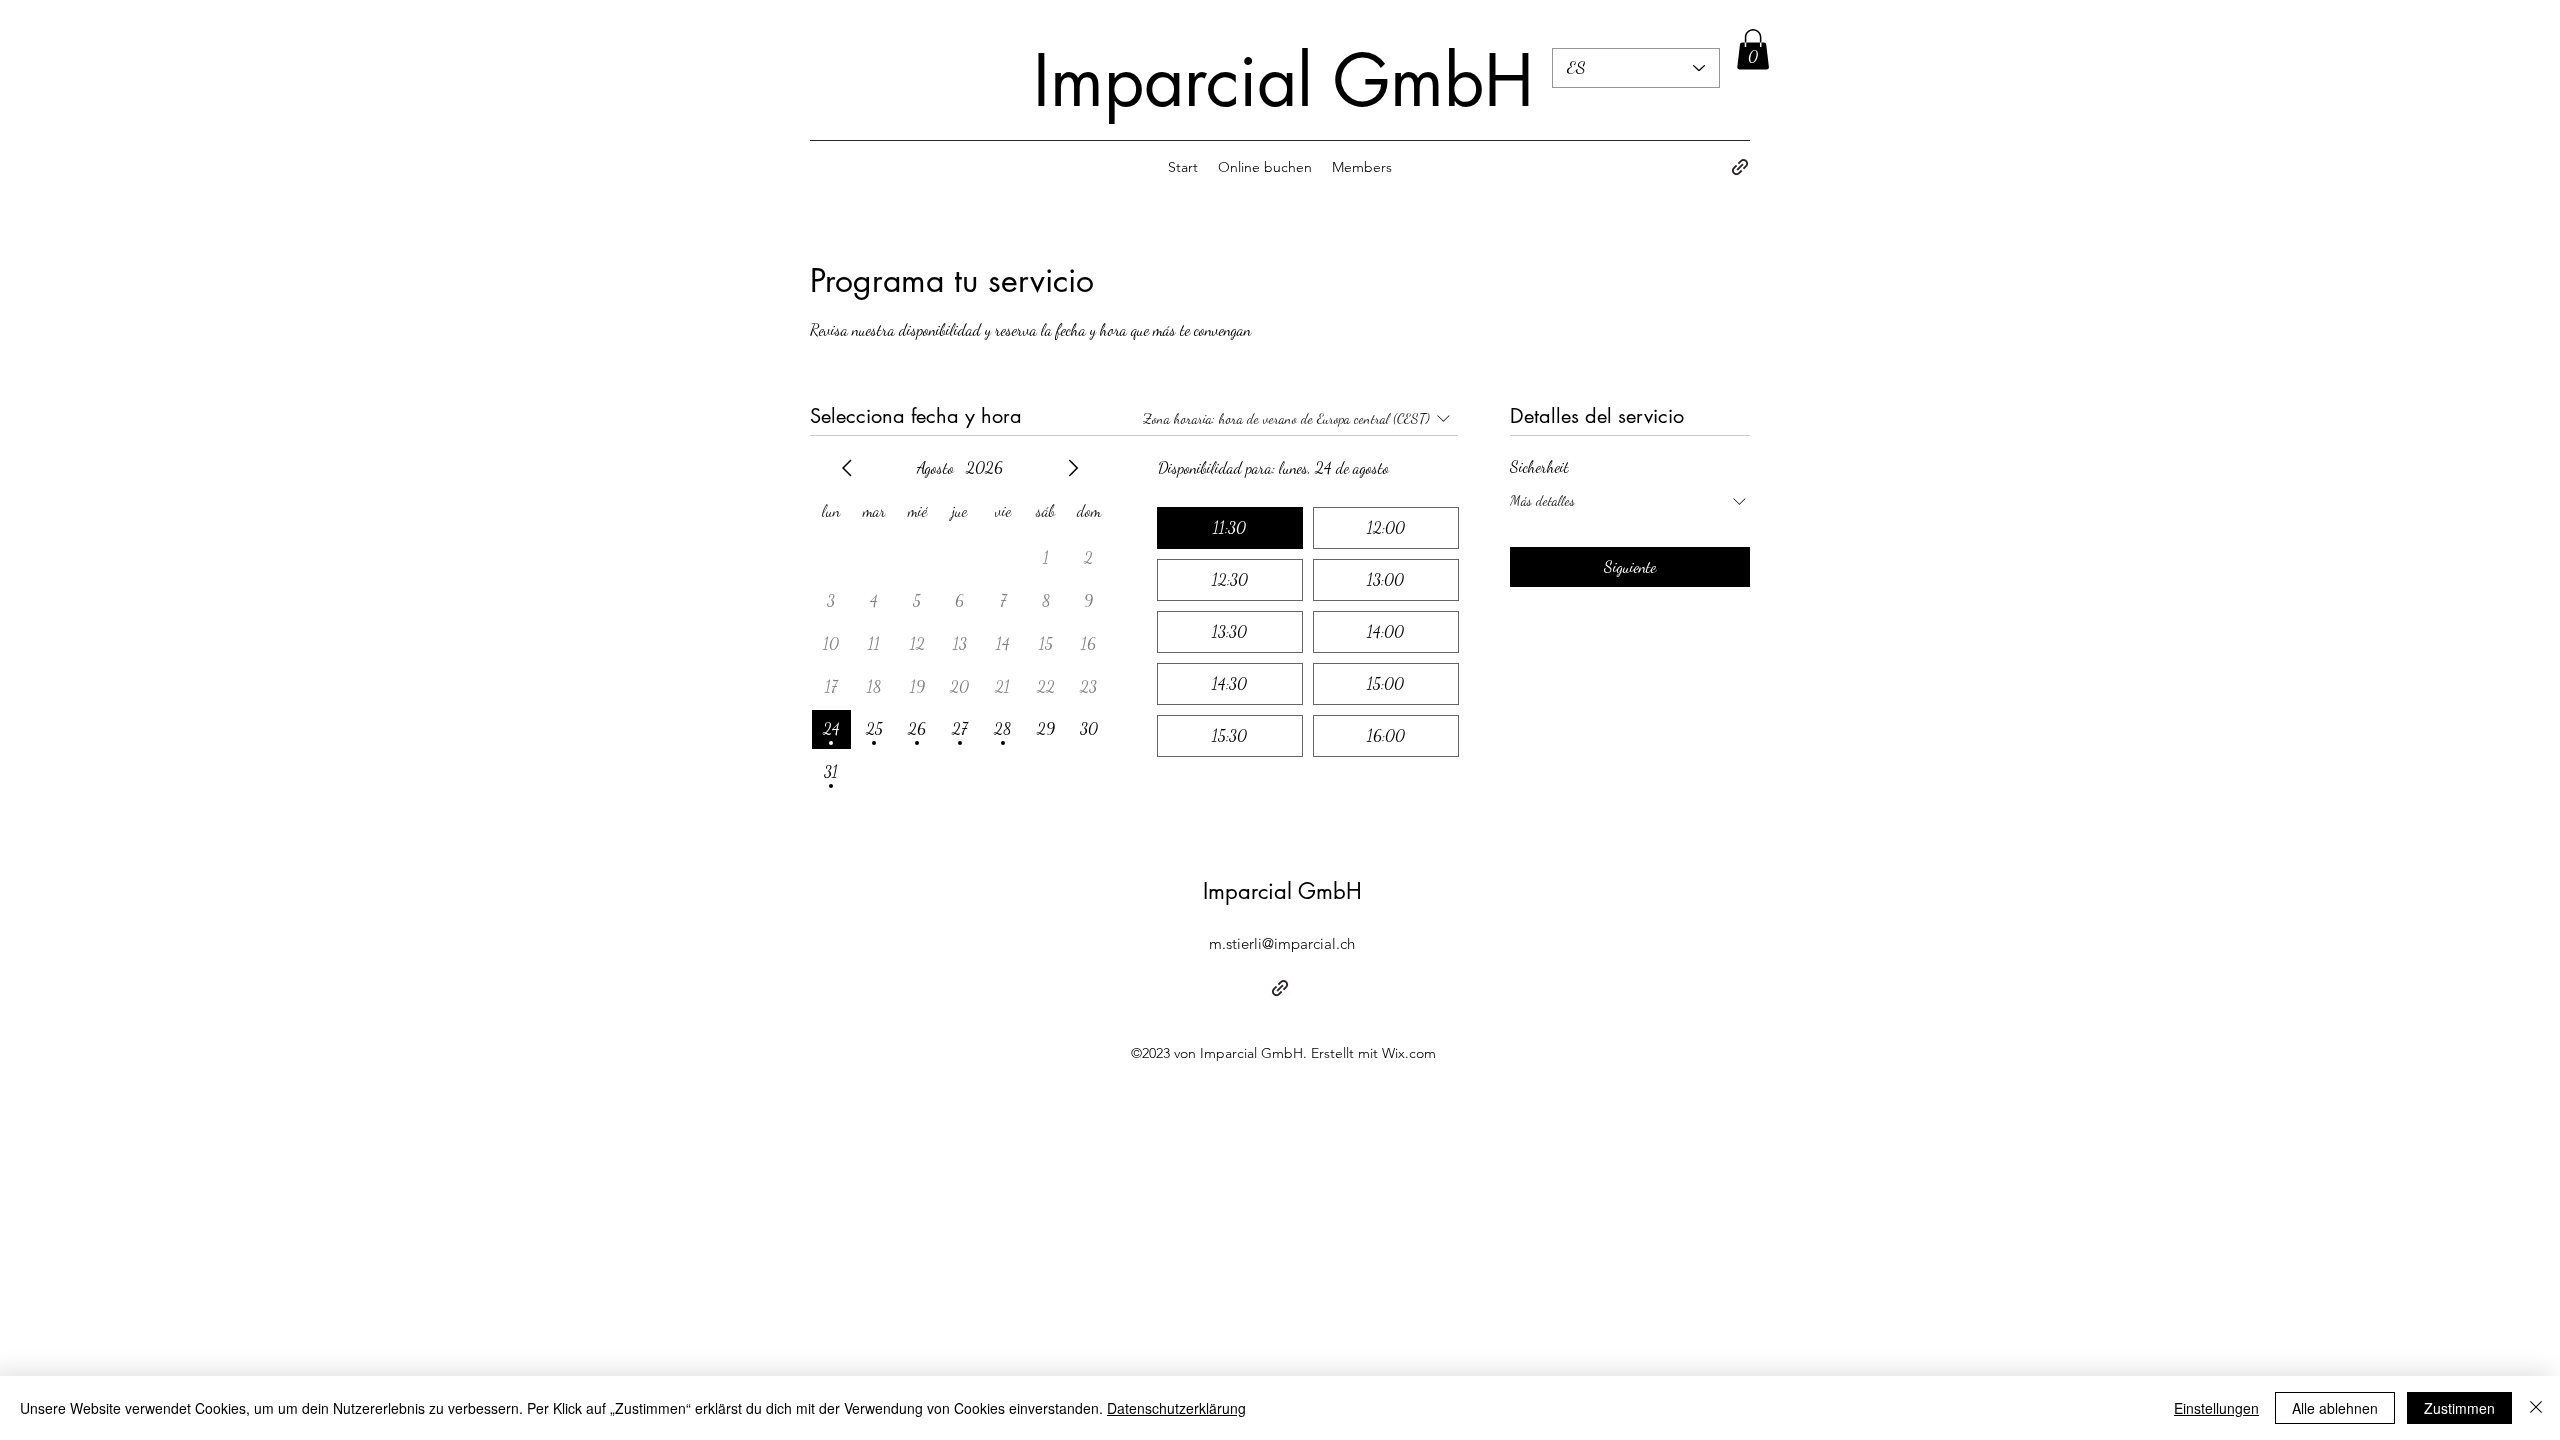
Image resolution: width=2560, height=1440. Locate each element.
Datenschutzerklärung (1176, 1408)
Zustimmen (2459, 1408)
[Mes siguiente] (1073, 468)
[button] (1753, 49)
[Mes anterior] (847, 468)
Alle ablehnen (2335, 1408)
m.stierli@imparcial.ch (1282, 943)
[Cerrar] (2536, 1408)
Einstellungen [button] (2216, 1408)
